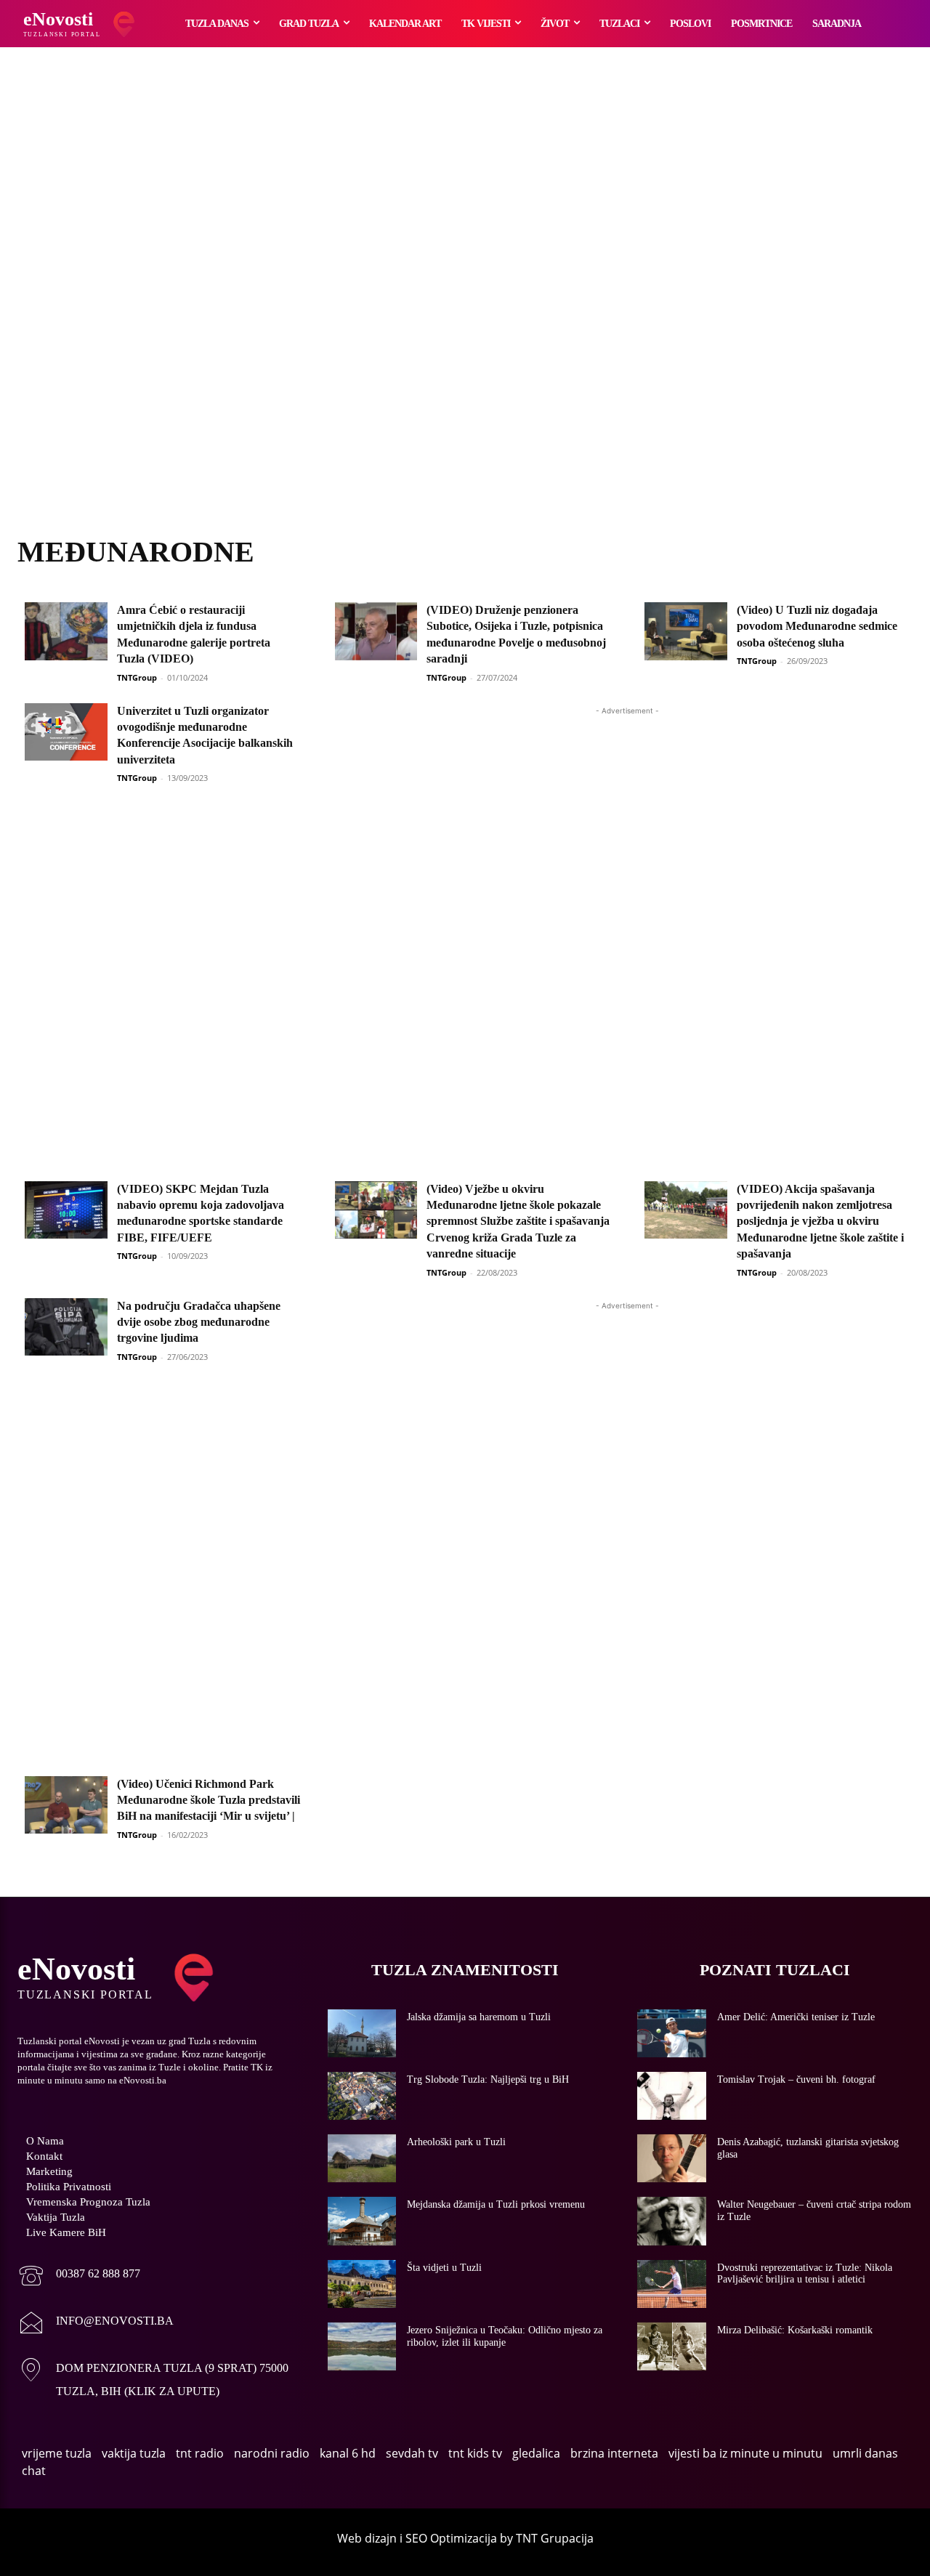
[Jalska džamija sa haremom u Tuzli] (362, 2033)
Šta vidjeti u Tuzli (444, 2268)
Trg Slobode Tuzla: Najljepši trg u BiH (488, 2079)
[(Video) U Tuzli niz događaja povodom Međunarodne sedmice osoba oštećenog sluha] (686, 631)
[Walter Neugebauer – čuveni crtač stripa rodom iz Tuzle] (672, 2221)
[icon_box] (79, 2277)
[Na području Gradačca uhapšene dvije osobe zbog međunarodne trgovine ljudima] (66, 1327)
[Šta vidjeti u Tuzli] (362, 2284)
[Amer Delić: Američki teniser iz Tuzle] (672, 2033)
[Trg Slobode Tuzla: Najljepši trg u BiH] (362, 2096)
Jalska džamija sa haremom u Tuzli (479, 2017)
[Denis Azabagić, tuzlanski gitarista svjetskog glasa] (672, 2158)
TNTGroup (137, 677)
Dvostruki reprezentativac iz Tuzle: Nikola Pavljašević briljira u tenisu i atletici (805, 2274)
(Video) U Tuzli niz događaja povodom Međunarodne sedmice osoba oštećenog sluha (817, 626)
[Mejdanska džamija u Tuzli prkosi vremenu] (362, 2221)
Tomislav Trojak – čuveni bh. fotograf (796, 2079)
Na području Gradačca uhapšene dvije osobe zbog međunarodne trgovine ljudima (199, 1322)
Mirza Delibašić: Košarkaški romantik (795, 2330)
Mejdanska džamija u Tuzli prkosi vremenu (496, 2204)
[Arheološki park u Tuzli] (362, 2158)
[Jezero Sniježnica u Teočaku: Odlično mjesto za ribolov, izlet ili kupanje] (362, 2346)
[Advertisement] (465, 309)
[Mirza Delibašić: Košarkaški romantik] (672, 2346)
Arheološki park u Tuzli (456, 2142)
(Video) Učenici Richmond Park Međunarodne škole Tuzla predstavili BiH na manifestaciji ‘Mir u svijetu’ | (209, 1800)
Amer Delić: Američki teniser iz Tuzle (796, 2017)
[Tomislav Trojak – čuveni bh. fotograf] (672, 2096)
